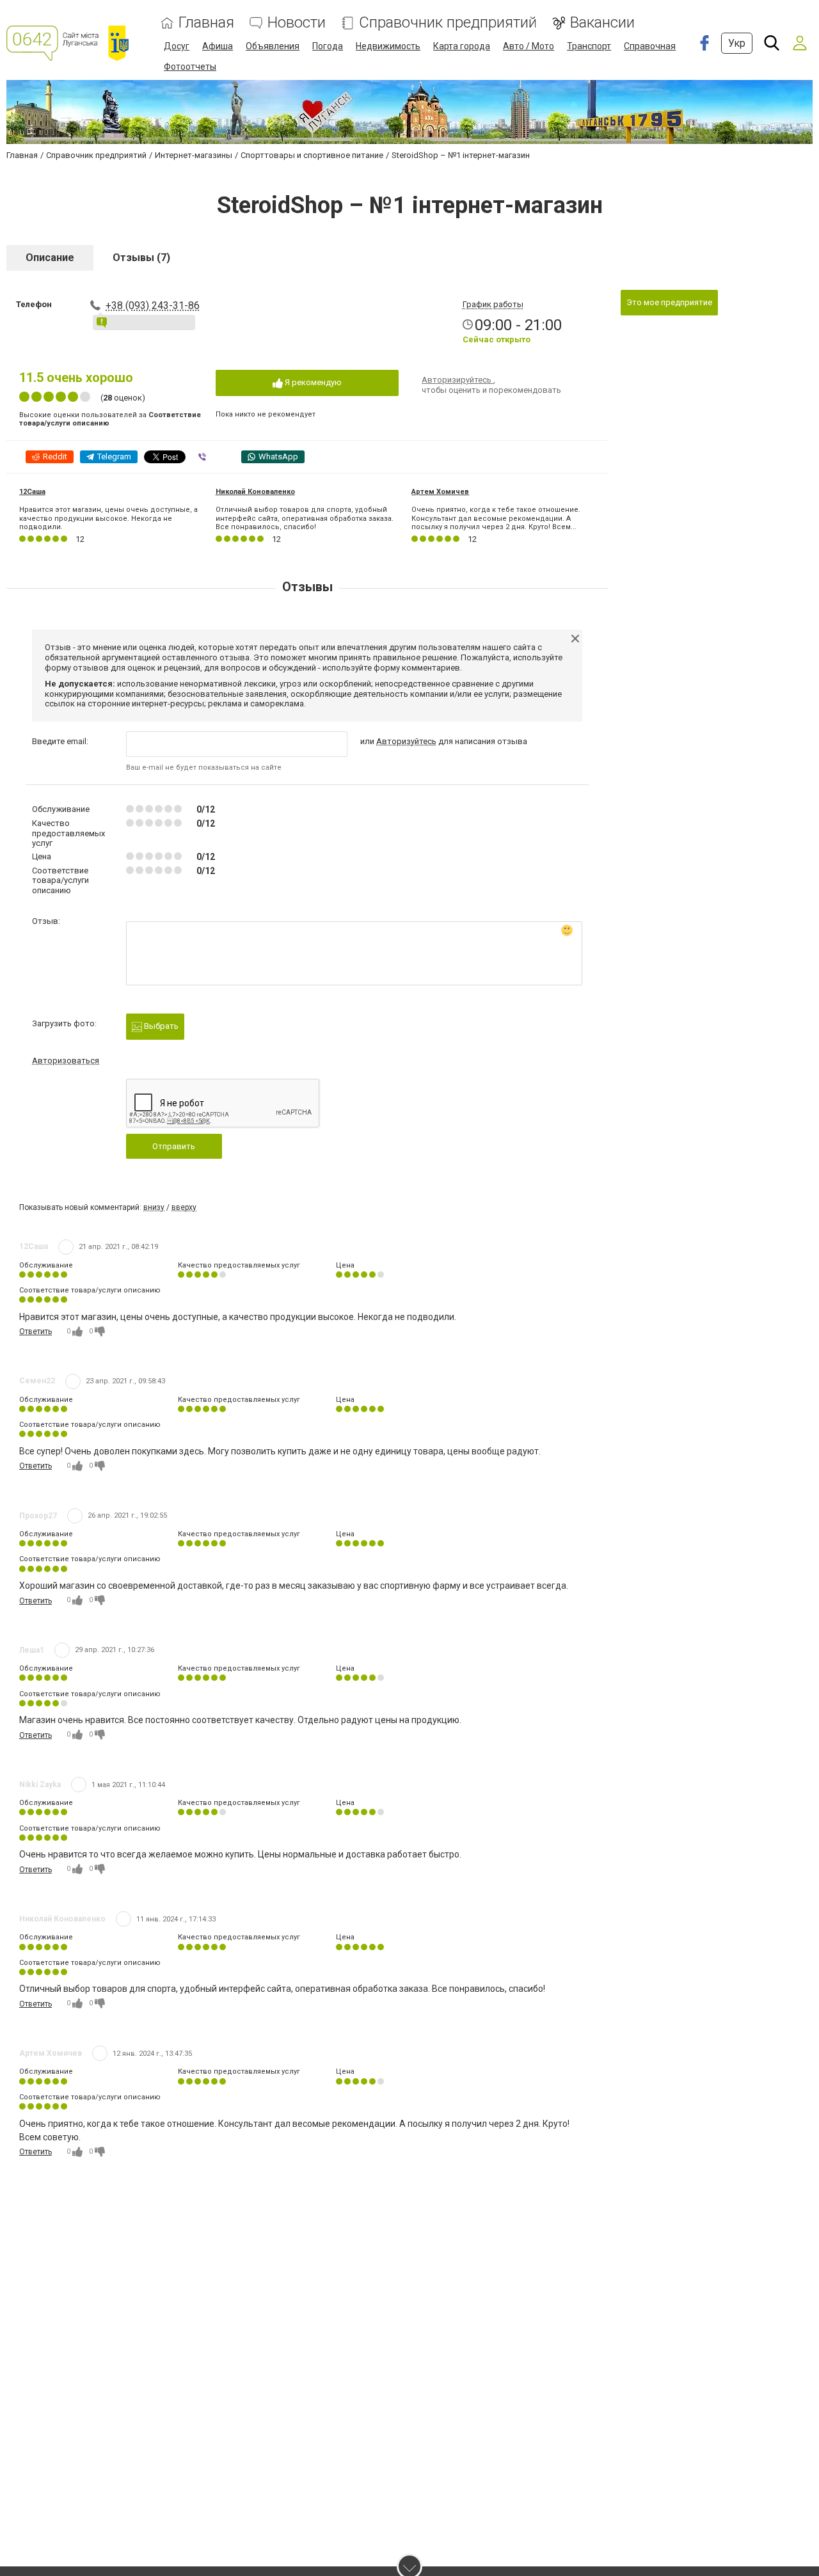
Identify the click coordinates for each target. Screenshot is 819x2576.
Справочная (650, 46)
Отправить (174, 1146)
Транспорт (589, 46)
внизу (154, 1207)
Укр (737, 43)
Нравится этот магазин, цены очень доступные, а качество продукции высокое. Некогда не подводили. (108, 518)
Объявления (273, 46)
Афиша (218, 46)
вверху (184, 1207)
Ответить (36, 1332)
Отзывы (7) (141, 258)
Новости (297, 23)
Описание (50, 258)
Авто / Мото (529, 46)
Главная (206, 23)
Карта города (462, 46)
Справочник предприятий (448, 23)
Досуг (177, 46)
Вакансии (602, 23)
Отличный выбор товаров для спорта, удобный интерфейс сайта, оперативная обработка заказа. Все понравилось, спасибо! (305, 518)
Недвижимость (388, 46)
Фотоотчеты (190, 67)
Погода (328, 46)
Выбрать (160, 1026)
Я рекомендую (312, 382)
